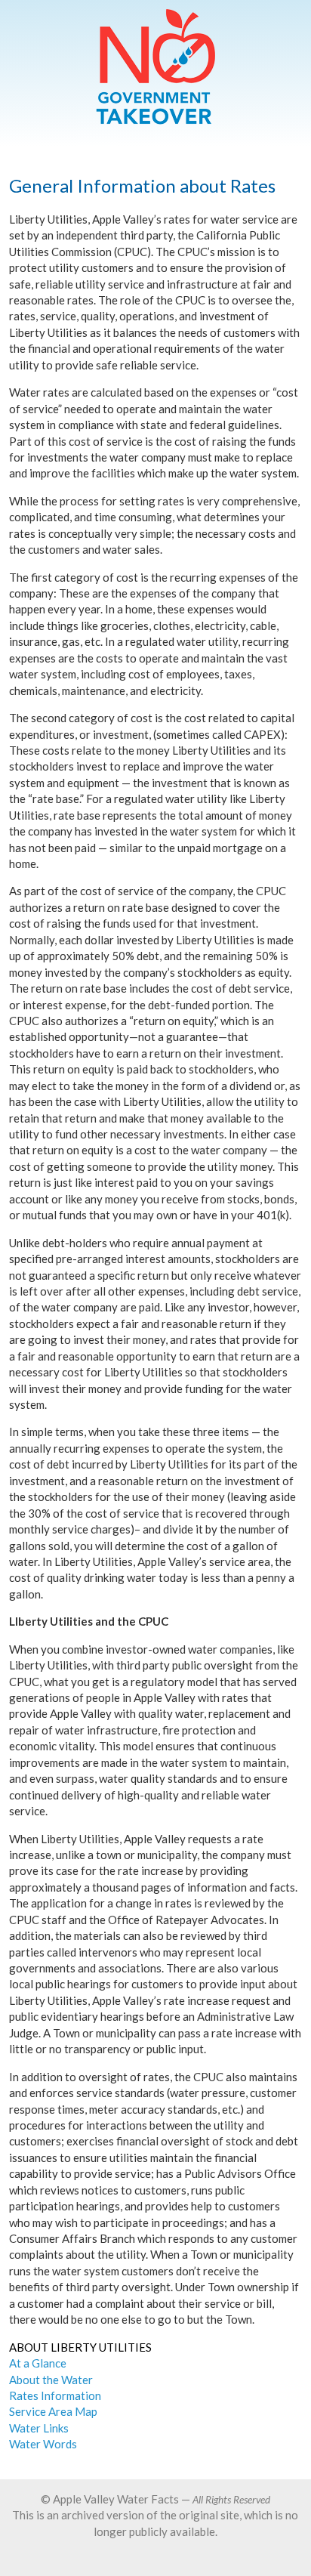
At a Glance (38, 2363)
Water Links (39, 2428)
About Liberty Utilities (80, 2347)
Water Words (43, 2444)
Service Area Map (53, 2411)
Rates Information (55, 2395)
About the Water (51, 2380)
